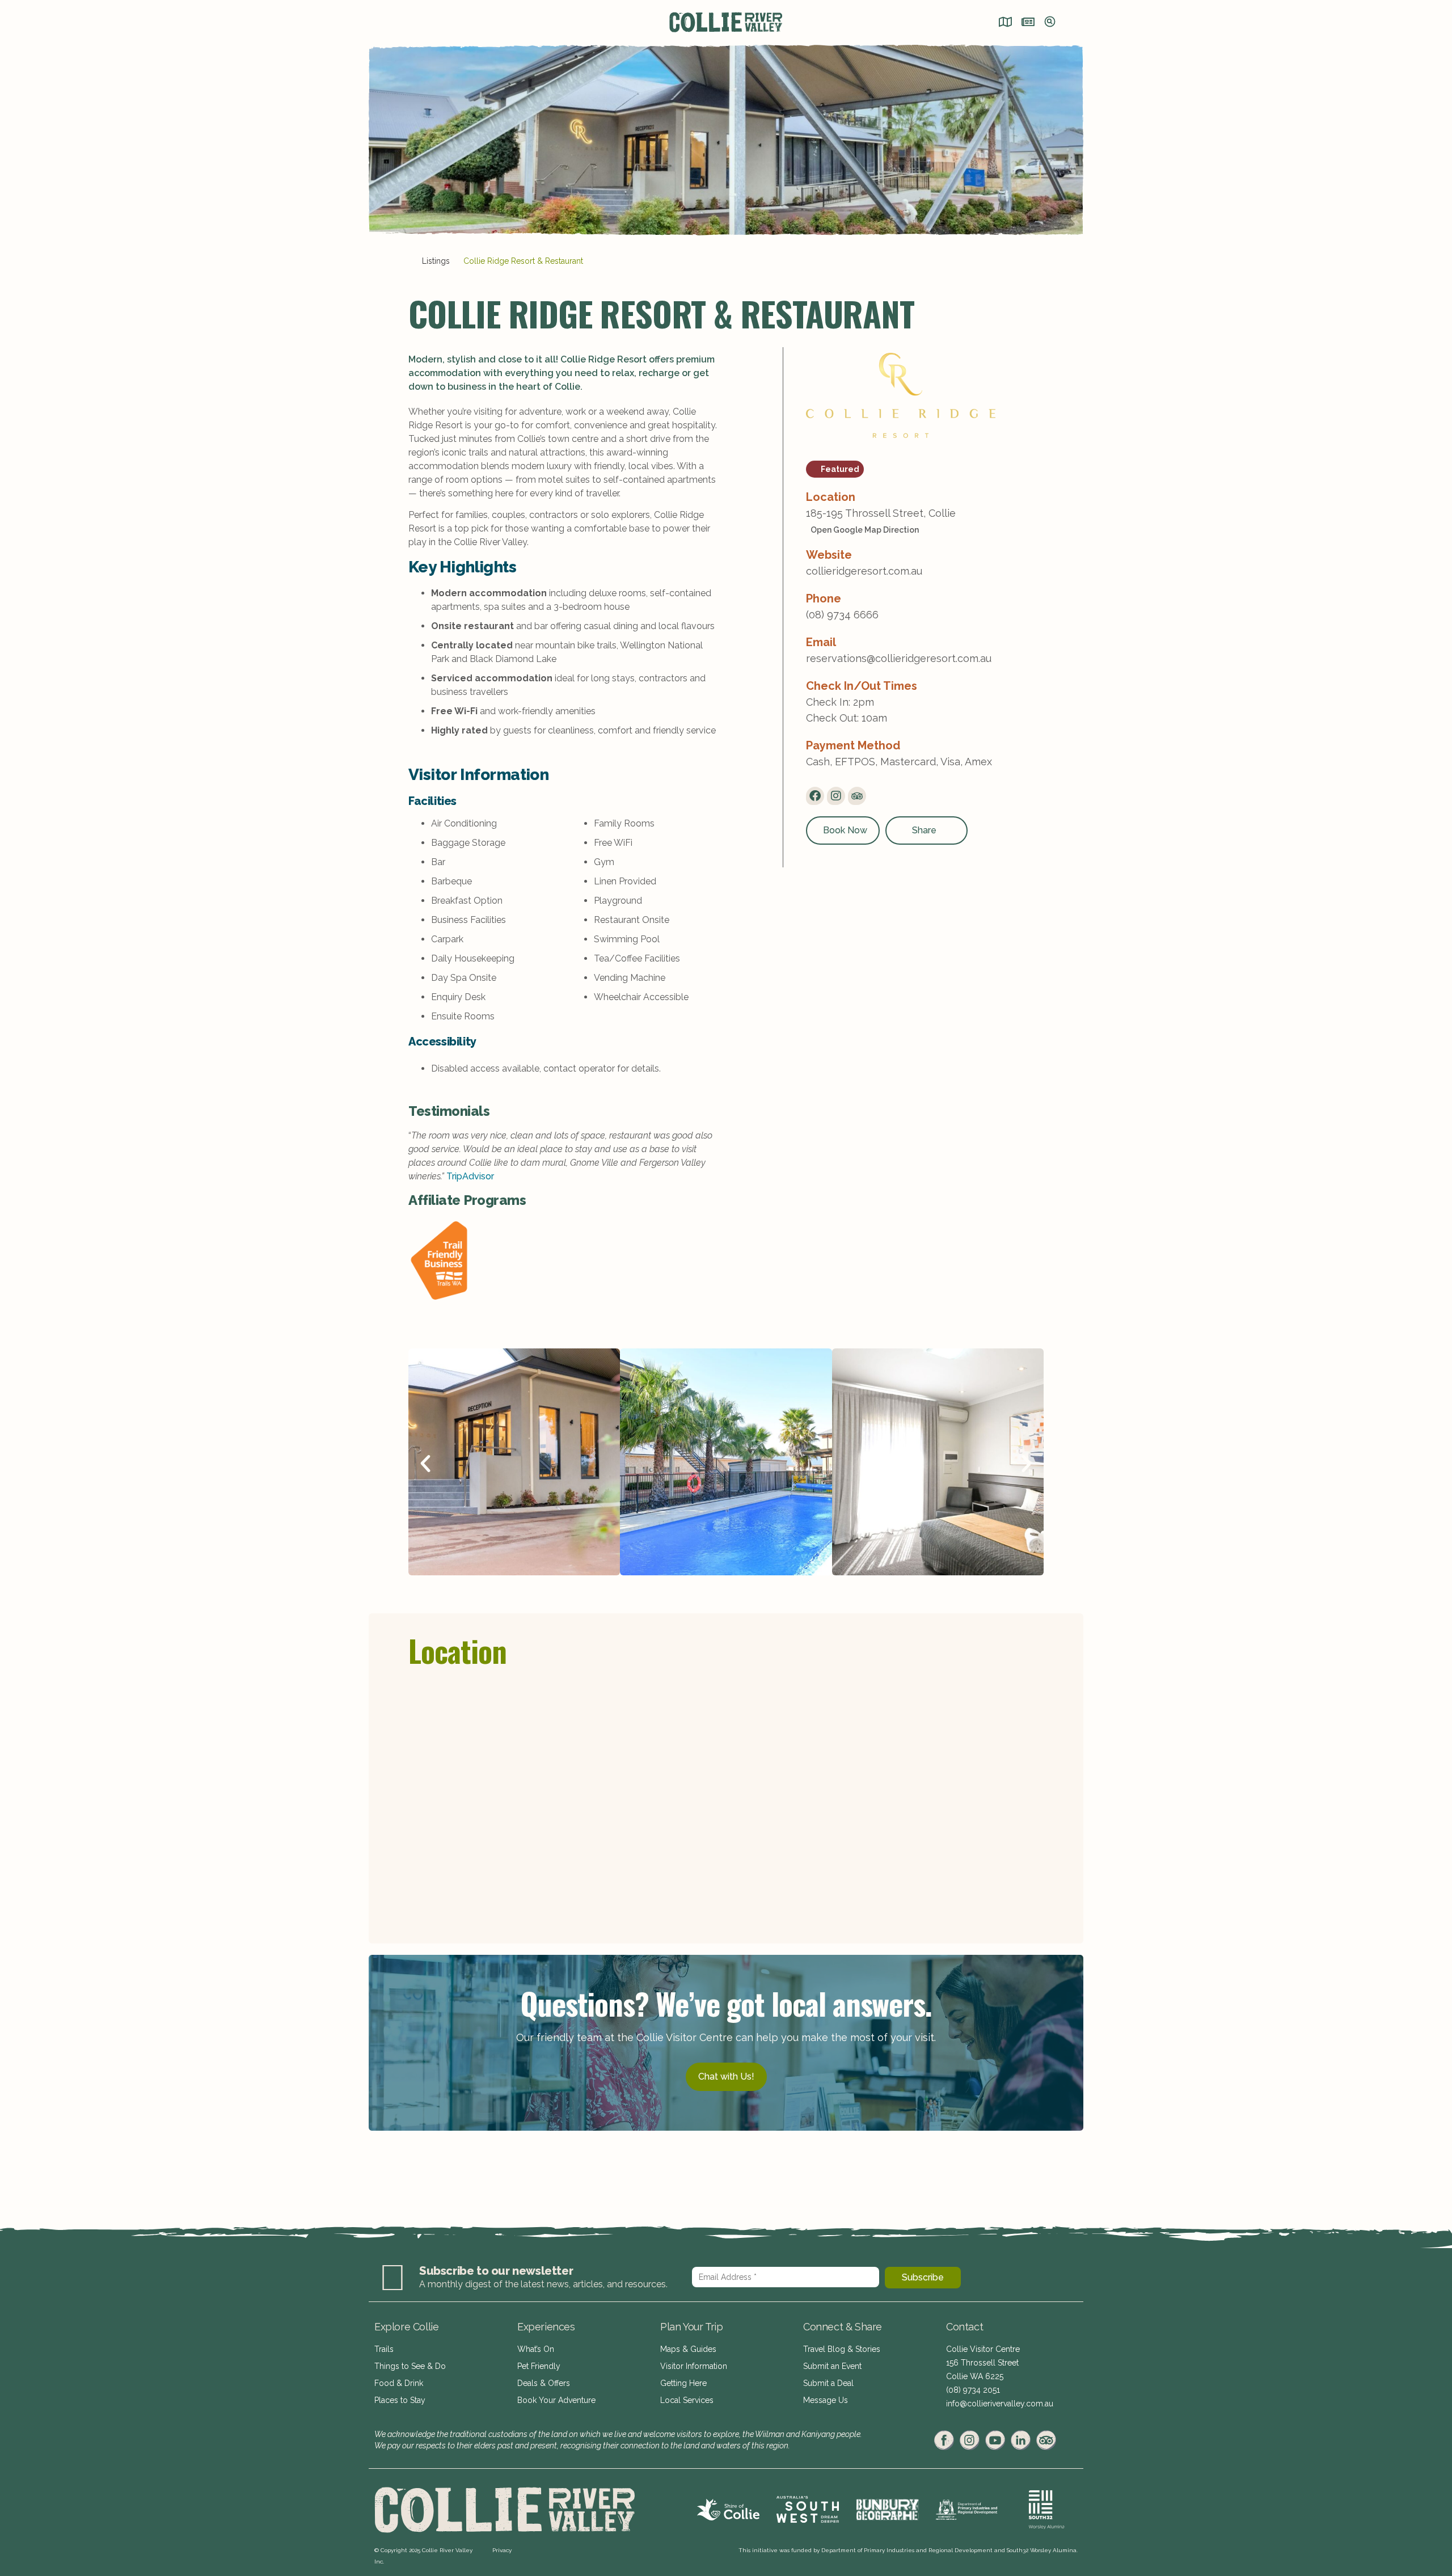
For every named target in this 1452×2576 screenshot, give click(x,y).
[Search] (1050, 23)
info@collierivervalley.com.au (1000, 2404)
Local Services (687, 2400)
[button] (425, 1464)
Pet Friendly (539, 2366)
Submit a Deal (828, 2383)
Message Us (826, 2400)
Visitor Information (694, 2366)
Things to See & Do (410, 2366)
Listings (436, 261)
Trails (384, 2349)
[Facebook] (815, 796)
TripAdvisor (470, 1176)
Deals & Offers (544, 2383)
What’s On (536, 2349)
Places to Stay (400, 2400)
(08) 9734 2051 (973, 2390)
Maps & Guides (688, 2349)
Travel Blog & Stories (842, 2349)
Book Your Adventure (556, 2400)
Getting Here (683, 2383)
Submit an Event (832, 2366)
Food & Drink (399, 2383)
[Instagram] (836, 796)
